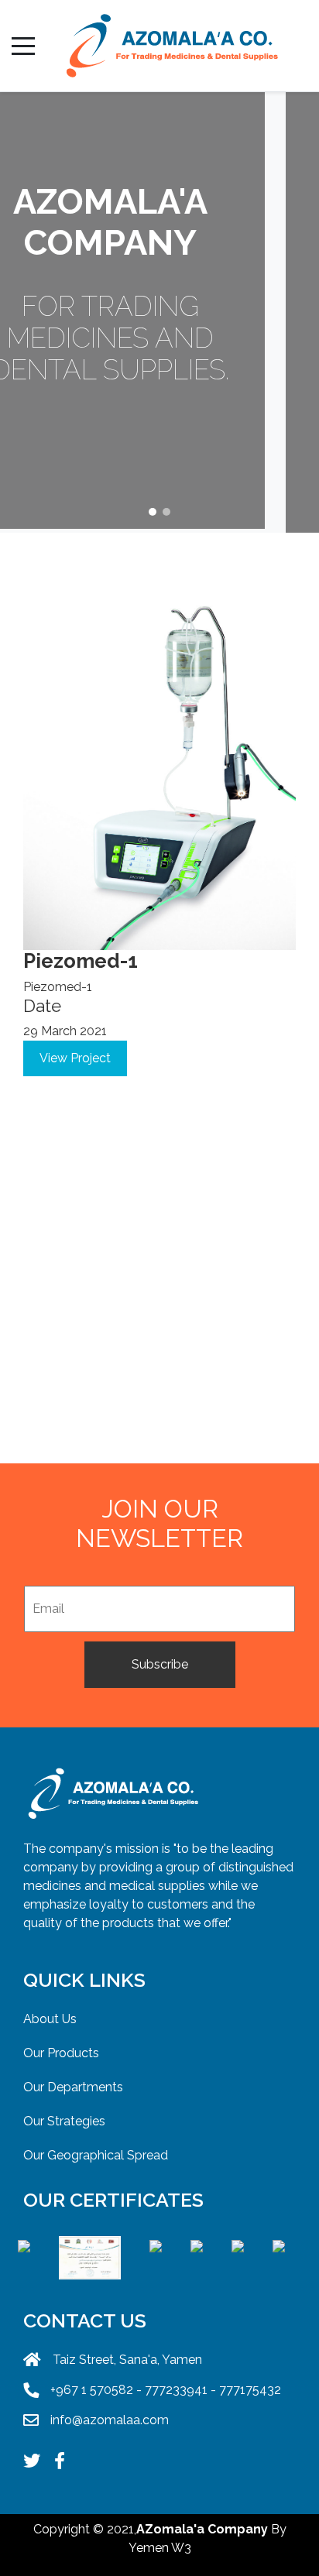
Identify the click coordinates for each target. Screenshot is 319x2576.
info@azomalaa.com (110, 2420)
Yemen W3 (160, 2548)
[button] (153, 512)
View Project (75, 1058)
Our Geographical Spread (96, 2155)
